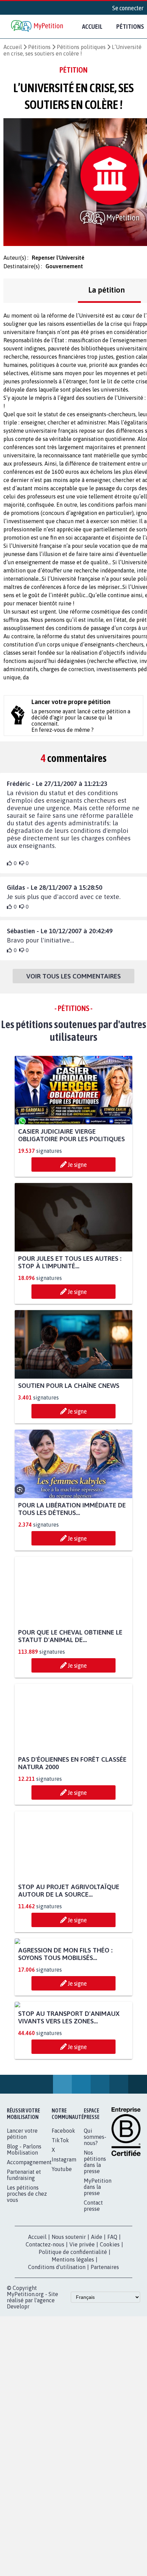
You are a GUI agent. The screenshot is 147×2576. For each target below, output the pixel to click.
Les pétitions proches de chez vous (27, 2321)
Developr (18, 2434)
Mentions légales (73, 2387)
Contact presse (93, 2333)
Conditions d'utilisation (57, 2394)
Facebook (63, 2258)
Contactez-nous (45, 2372)
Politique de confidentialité (73, 2379)
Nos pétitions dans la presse (95, 2289)
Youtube (62, 2296)
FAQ (112, 2364)
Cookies (110, 2372)
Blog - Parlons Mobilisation (24, 2277)
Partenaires (105, 2394)
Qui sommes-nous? (95, 2264)
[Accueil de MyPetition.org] (38, 27)
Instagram (64, 2287)
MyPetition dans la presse (98, 2314)
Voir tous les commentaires (73, 976)
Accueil (92, 26)
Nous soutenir (69, 2364)
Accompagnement (29, 2290)
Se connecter (128, 8)
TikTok (60, 2268)
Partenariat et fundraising (24, 2302)
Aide (97, 2364)
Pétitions (39, 47)
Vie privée (82, 2372)
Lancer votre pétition (22, 2261)
